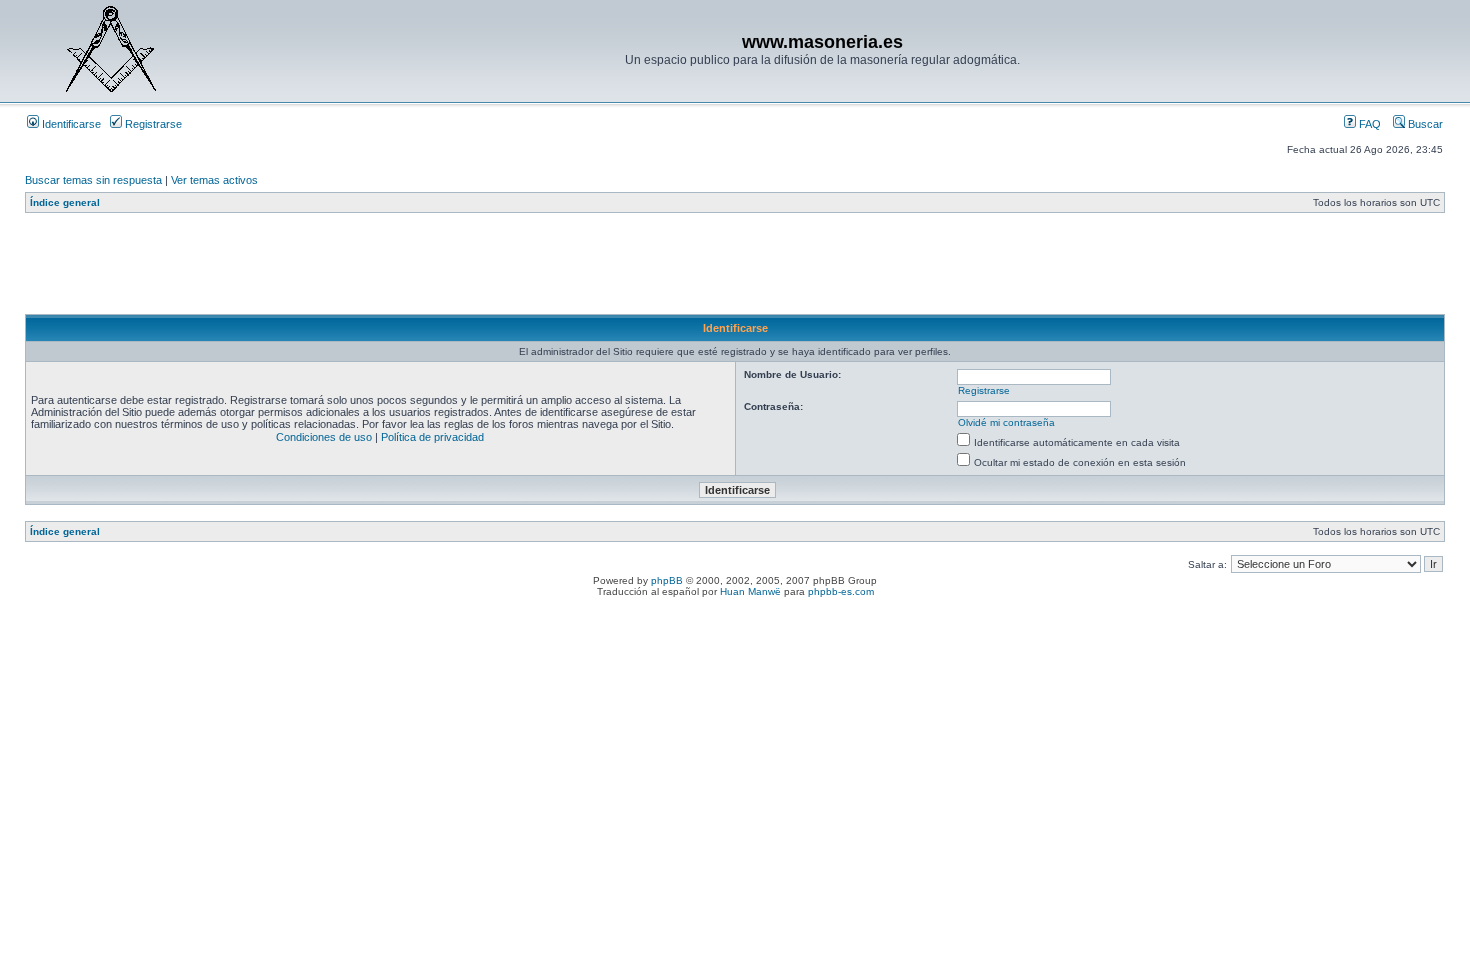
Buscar (1424, 124)
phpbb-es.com (841, 591)
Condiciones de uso (324, 437)
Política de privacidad (432, 437)
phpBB (667, 580)
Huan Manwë (750, 591)
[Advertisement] (389, 269)
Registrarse (152, 124)
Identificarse (70, 124)
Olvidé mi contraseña (1006, 422)
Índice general (65, 202)
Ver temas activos (214, 180)
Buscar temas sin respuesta (93, 180)
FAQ (1368, 124)
